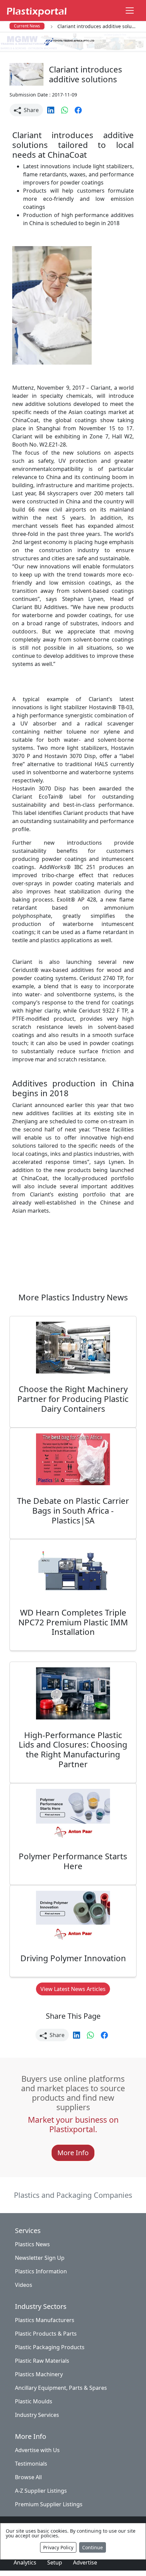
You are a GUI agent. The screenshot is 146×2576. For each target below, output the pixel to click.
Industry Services (37, 2415)
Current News (27, 26)
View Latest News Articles (73, 1989)
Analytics (25, 2562)
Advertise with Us (37, 2450)
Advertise (85, 2562)
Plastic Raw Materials (42, 2361)
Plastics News (32, 2244)
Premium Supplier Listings (49, 2504)
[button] (51, 109)
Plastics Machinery (39, 2374)
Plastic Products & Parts (46, 2334)
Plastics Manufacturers (45, 2320)
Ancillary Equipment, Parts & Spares (61, 2388)
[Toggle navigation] (130, 10)
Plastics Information (41, 2271)
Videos (24, 2285)
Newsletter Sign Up (40, 2258)
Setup (55, 2562)
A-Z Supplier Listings (41, 2491)
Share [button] (31, 110)
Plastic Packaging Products (50, 2347)
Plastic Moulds (34, 2401)
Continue (93, 2547)
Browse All (28, 2477)
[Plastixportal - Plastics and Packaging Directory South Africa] (37, 10)
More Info (73, 2153)
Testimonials (31, 2464)
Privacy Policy (58, 2547)
